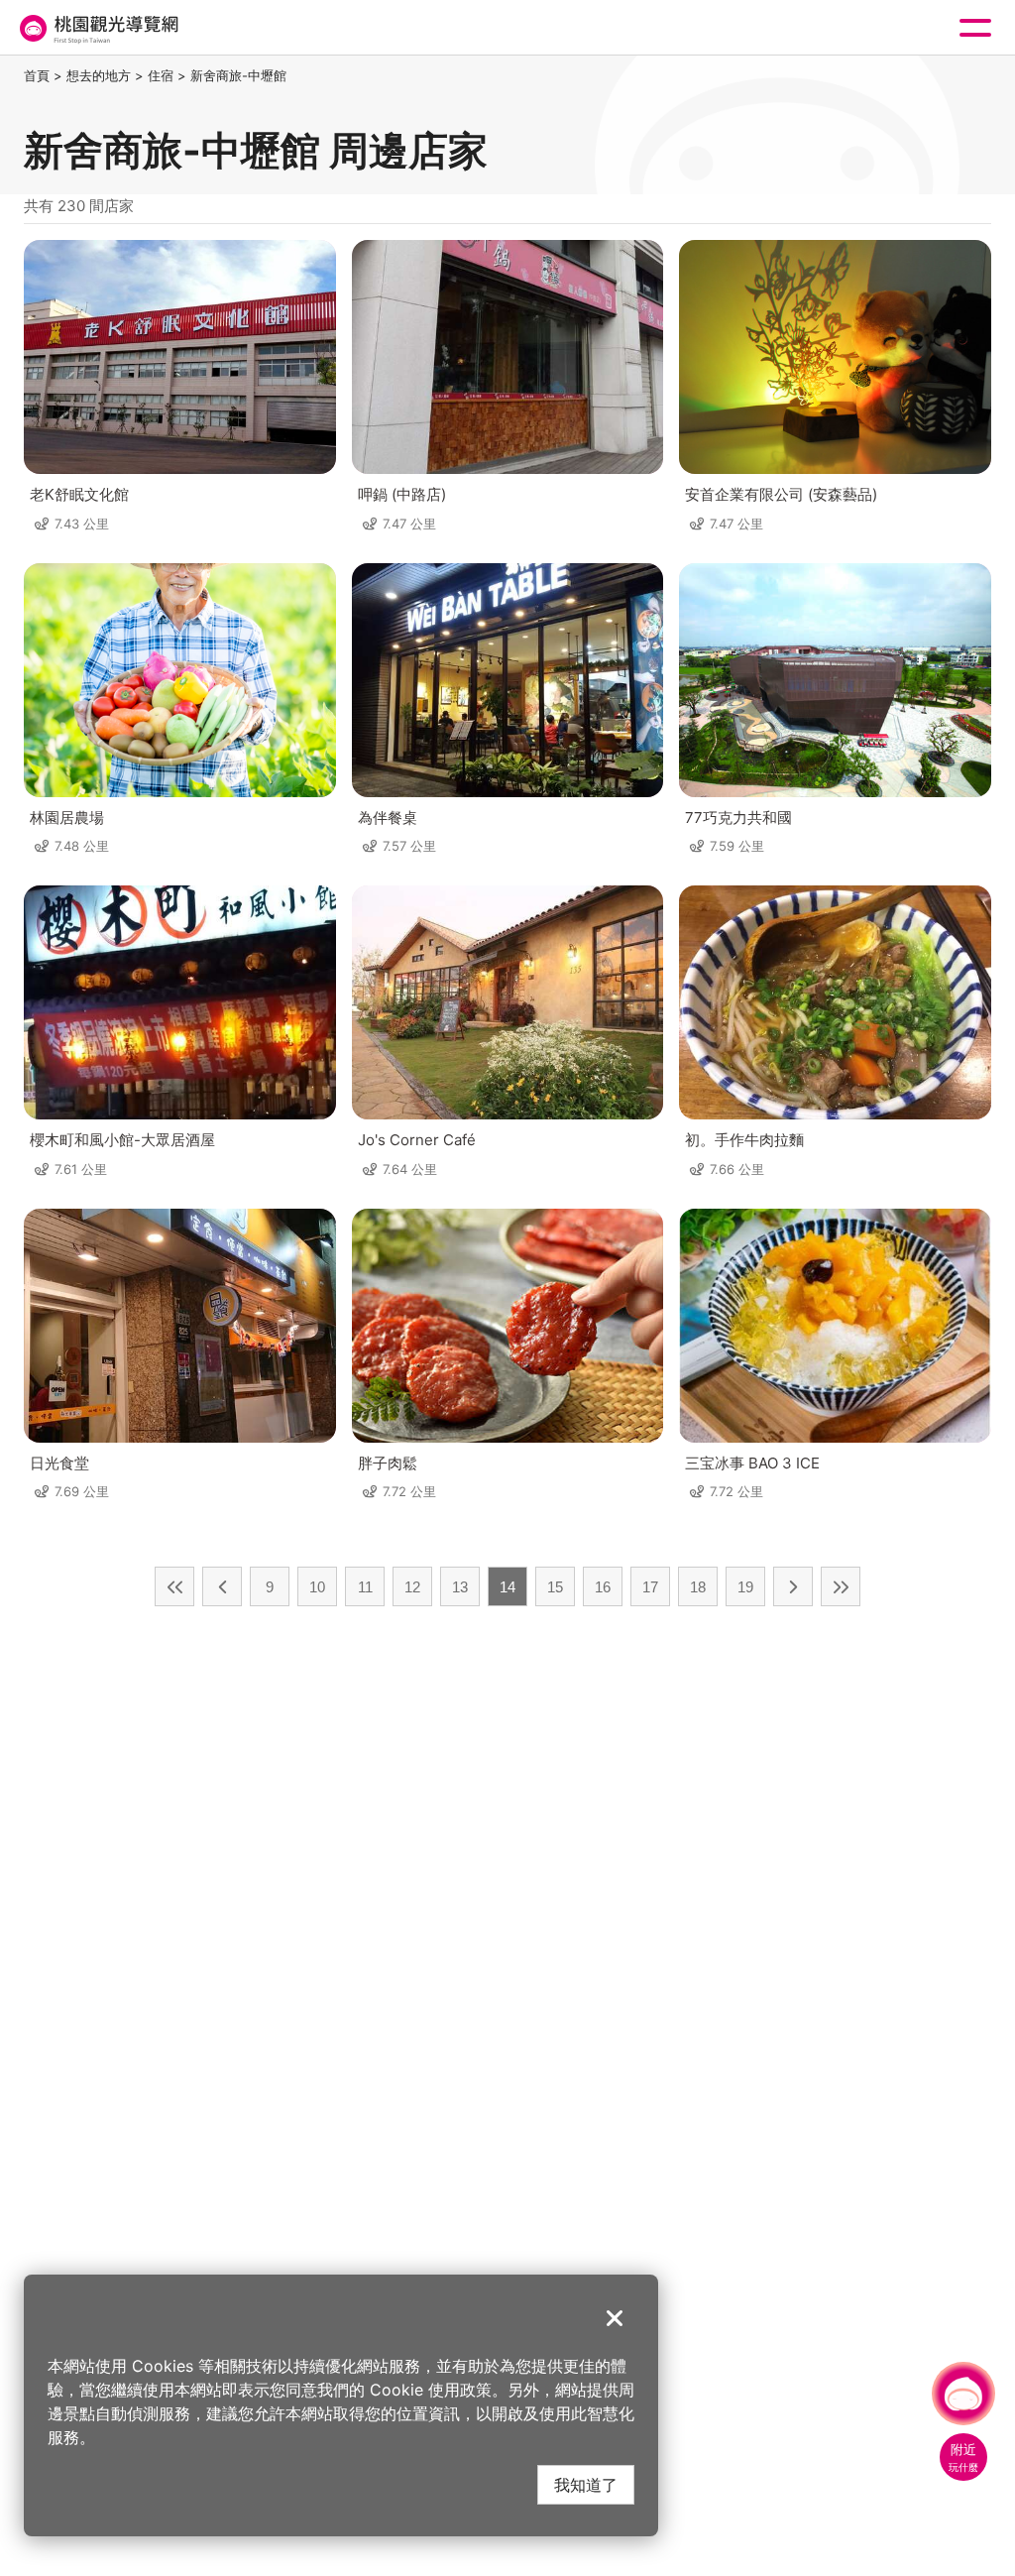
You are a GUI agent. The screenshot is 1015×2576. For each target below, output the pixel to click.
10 (317, 1587)
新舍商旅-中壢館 (238, 75)
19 (745, 1587)
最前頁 (174, 1586)
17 (650, 1587)
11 (365, 1587)
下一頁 (793, 1586)
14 (507, 1587)
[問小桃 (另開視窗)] (963, 2394)
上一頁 (222, 1586)
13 (460, 1587)
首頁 (37, 75)
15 (555, 1587)
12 (412, 1587)
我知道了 (586, 2484)
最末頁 (841, 1586)
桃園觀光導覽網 (97, 28)
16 (603, 1587)
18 (698, 1587)
